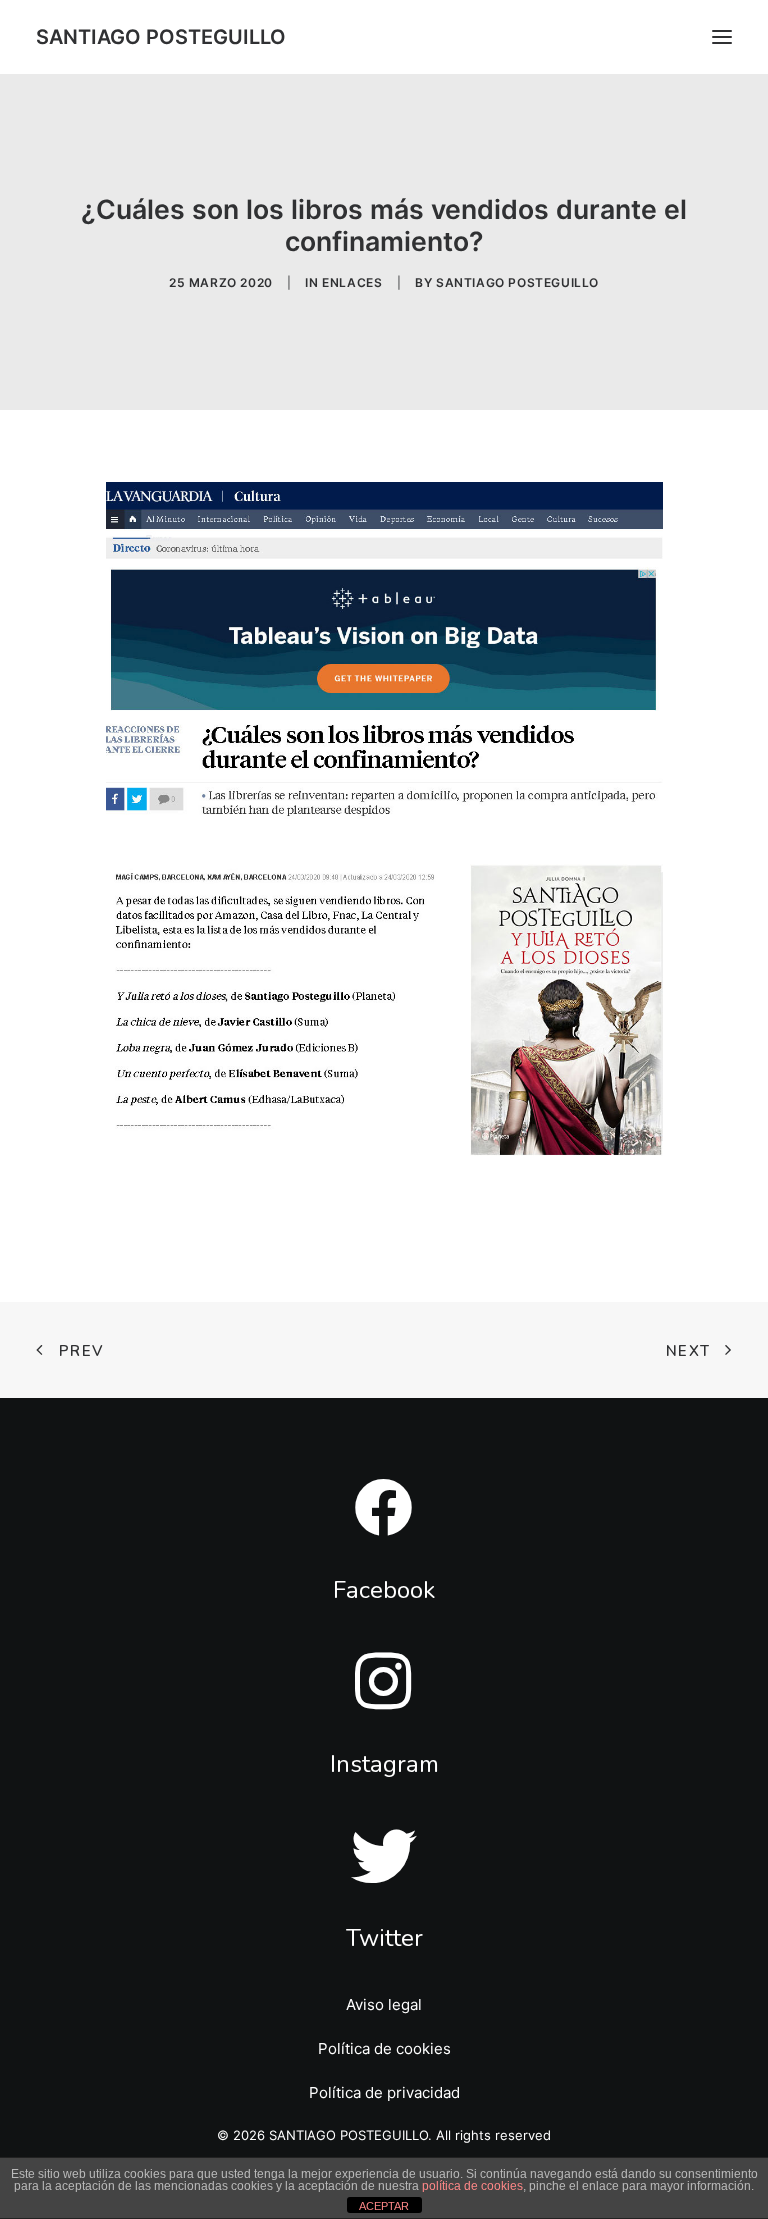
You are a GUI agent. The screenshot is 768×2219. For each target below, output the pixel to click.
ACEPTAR (384, 2206)
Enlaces (352, 282)
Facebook (384, 1590)
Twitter (384, 1938)
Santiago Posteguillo (517, 282)
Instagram (384, 1764)
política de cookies (472, 2186)
